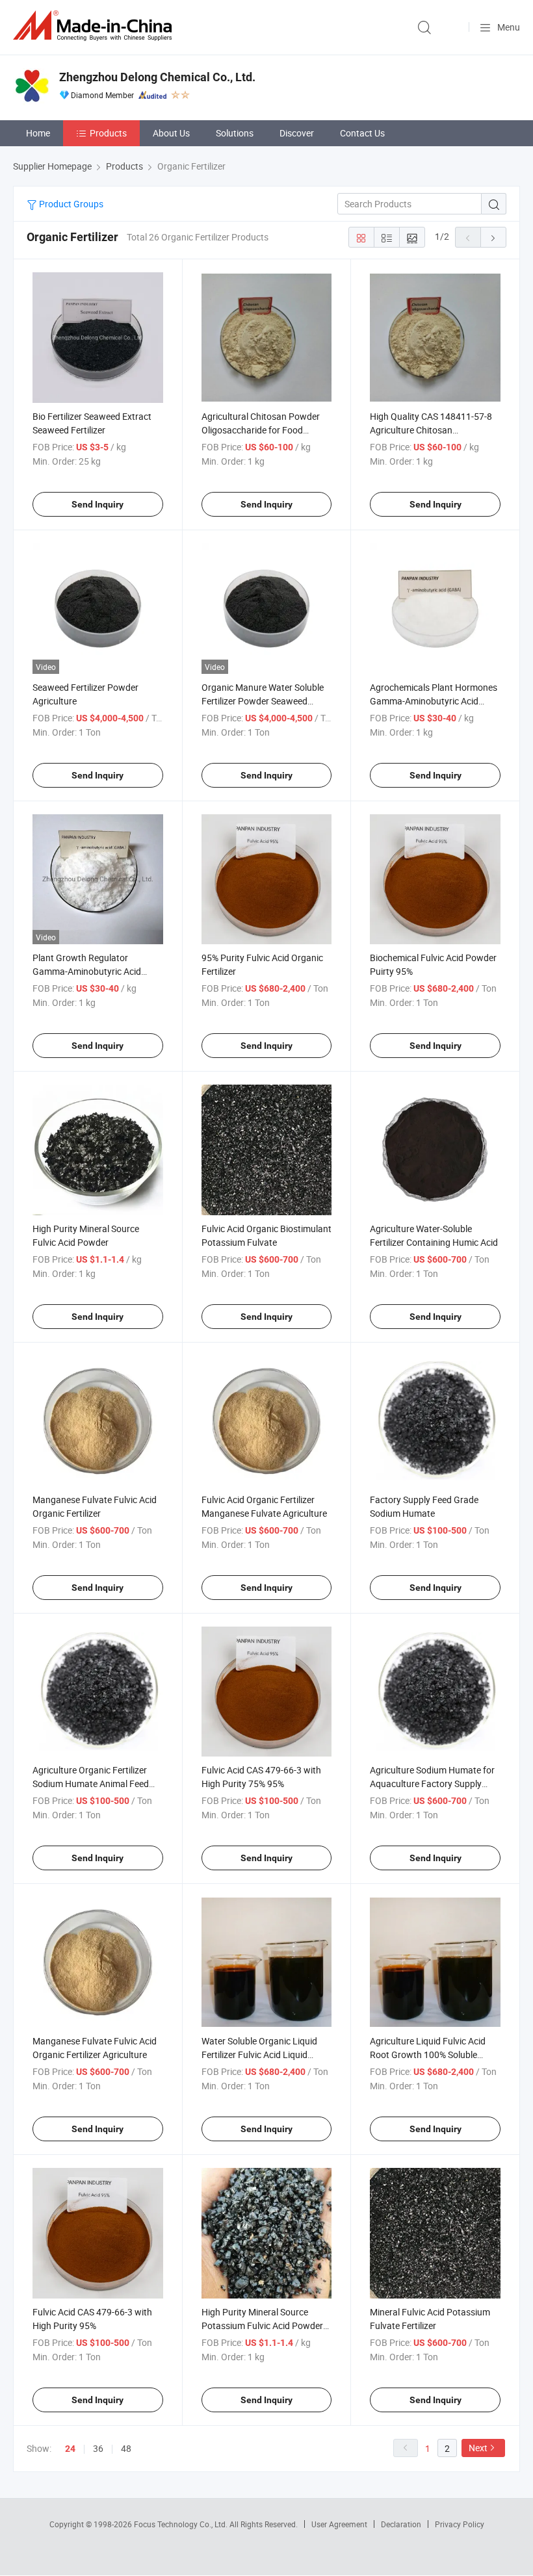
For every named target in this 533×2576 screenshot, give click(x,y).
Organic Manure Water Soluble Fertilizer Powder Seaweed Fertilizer (263, 701)
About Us (171, 133)
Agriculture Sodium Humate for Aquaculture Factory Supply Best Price (432, 1784)
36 (98, 2448)
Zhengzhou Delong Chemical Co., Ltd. (157, 77)
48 (126, 2448)
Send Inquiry (97, 504)
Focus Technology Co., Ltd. (182, 2524)
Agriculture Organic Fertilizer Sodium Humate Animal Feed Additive (91, 1784)
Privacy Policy (460, 2524)
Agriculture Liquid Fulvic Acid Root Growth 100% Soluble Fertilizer (428, 2054)
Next (478, 2448)
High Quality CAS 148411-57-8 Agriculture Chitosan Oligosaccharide (431, 430)
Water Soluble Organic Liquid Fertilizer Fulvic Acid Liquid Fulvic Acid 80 (259, 2054)
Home (38, 133)
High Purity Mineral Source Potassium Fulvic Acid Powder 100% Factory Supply (262, 2325)
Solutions (235, 133)
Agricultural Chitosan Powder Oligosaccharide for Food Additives (261, 430)
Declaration (401, 2524)
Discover (297, 133)
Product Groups (70, 204)
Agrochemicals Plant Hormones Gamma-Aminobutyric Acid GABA (434, 701)
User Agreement (339, 2524)
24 (70, 2449)
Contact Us (362, 133)
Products (108, 133)
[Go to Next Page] (493, 237)
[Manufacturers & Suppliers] (95, 26)
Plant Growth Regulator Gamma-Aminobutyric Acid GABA (87, 971)
